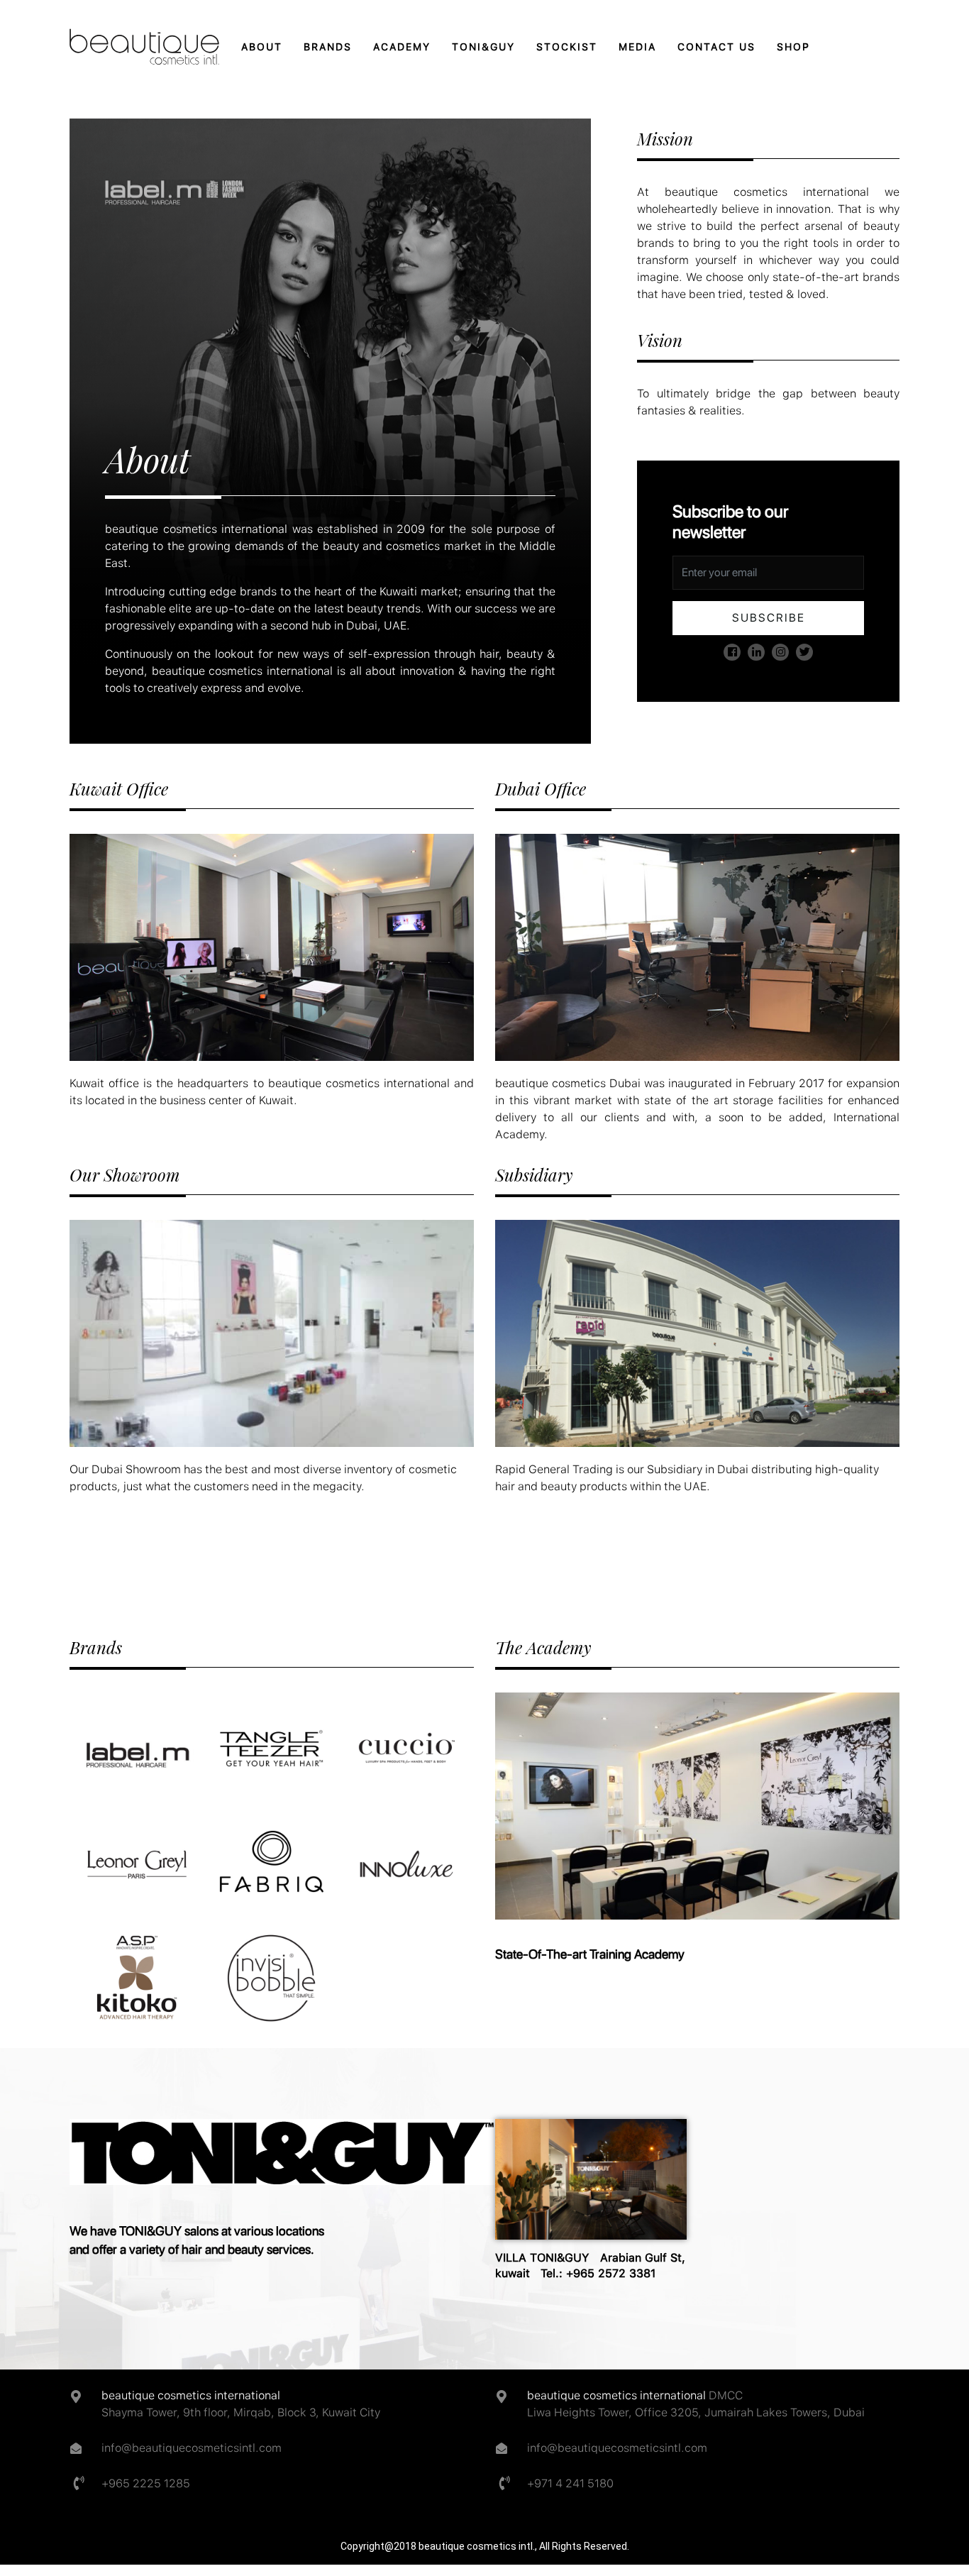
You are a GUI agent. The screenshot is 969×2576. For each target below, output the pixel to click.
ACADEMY (402, 47)
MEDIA (637, 47)
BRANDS (328, 47)
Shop (793, 47)
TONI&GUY (483, 47)
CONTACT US (716, 47)
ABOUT (262, 47)
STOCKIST (567, 47)
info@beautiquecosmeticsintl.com (192, 2448)
